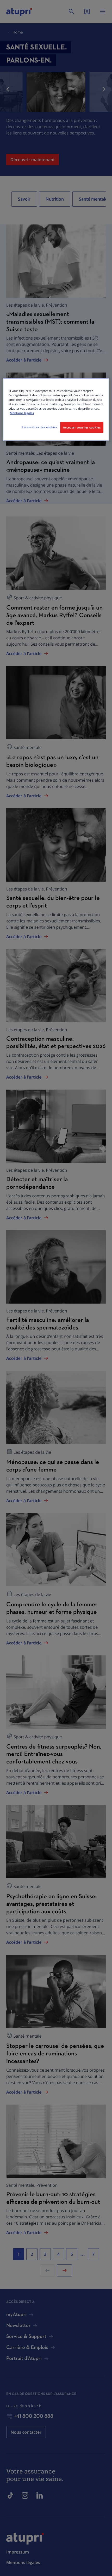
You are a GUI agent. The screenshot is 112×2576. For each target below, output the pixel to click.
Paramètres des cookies (39, 427)
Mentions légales (22, 413)
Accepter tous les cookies (82, 427)
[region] (56, 410)
